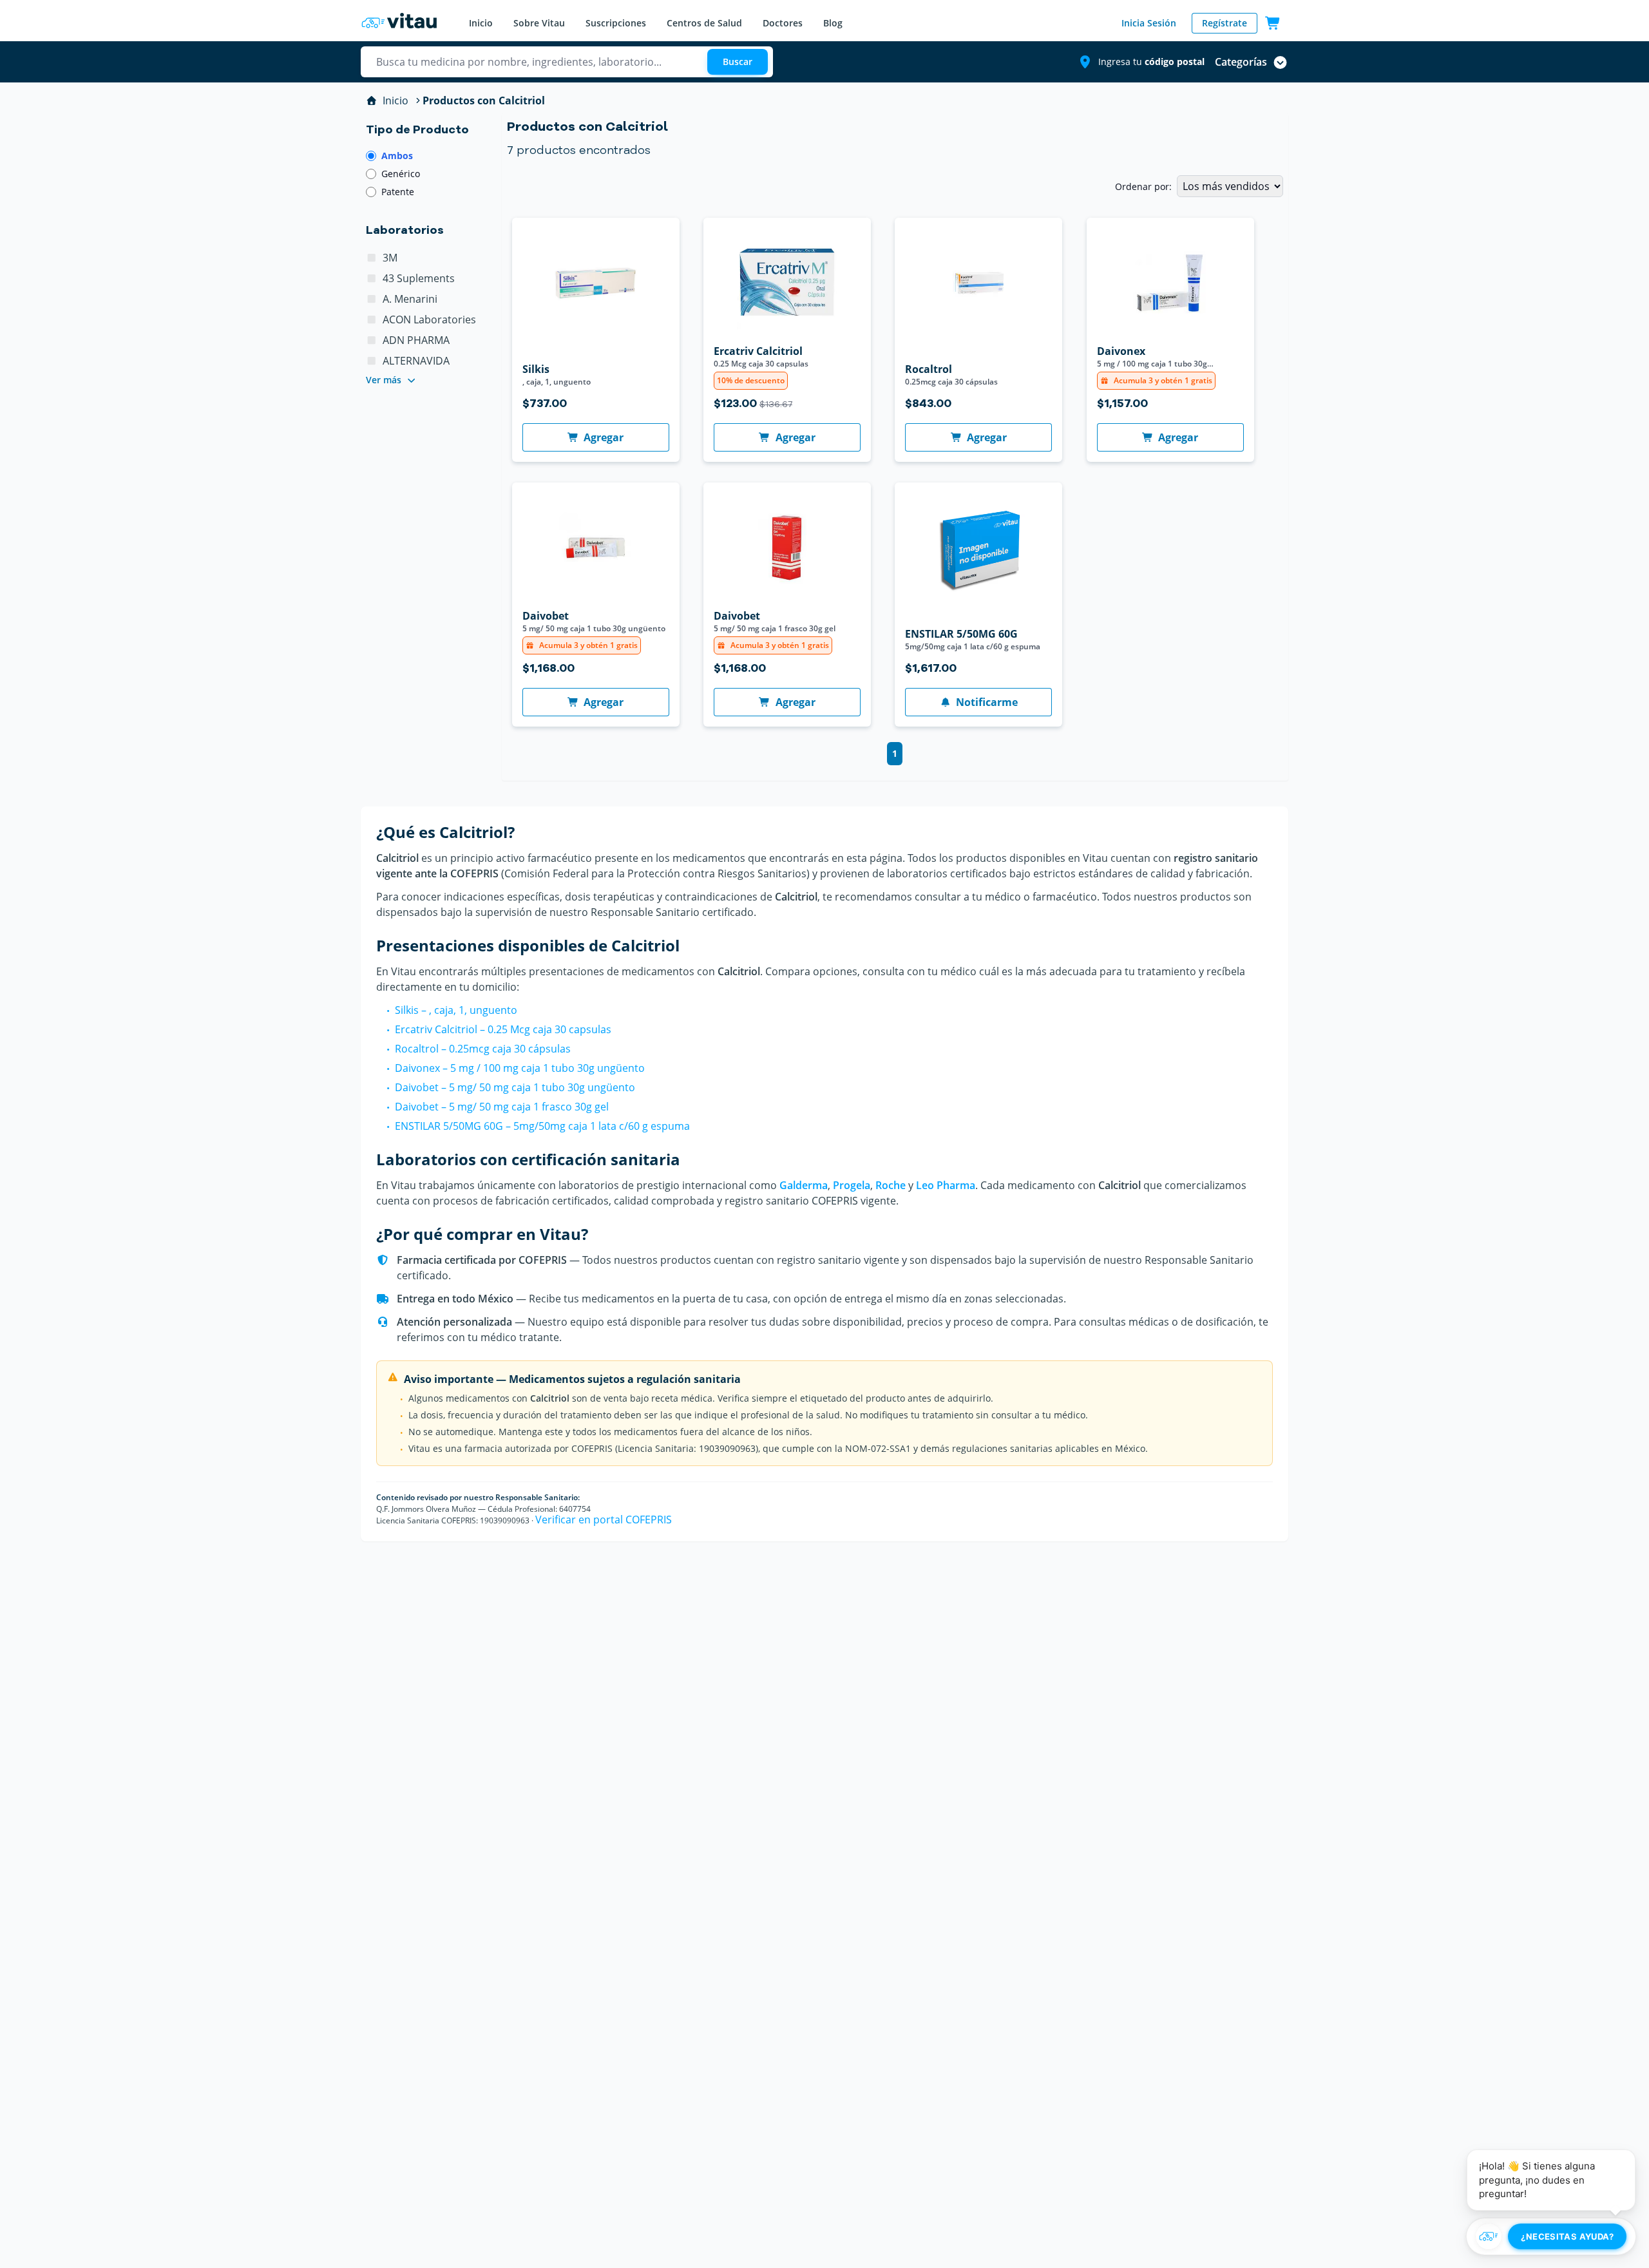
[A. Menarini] (372, 299)
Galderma (804, 1185)
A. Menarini (410, 299)
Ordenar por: (1143, 186)
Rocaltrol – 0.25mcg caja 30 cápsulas (483, 1049)
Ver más (384, 380)
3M (390, 258)
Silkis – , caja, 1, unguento (456, 1010)
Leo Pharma (946, 1185)
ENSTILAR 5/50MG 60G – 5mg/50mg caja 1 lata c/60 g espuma (542, 1126)
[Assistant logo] (1489, 2236)
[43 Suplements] (372, 278)
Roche (891, 1185)
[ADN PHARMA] (372, 340)
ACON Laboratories (429, 319)
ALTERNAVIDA (416, 361)
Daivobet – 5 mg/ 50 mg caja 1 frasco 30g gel (502, 1107)
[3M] (372, 258)
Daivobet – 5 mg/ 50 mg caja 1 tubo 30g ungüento (515, 1087)
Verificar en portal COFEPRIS (604, 1520)
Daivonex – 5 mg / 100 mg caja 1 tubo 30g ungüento (520, 1068)
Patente (398, 192)
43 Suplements (419, 278)
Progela (852, 1185)
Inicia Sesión (1149, 23)
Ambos (397, 156)
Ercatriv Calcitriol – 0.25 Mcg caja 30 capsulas (503, 1029)
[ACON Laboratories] (372, 319)
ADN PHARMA (416, 340)
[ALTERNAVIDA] (372, 361)
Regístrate (1225, 23)
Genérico (401, 174)
